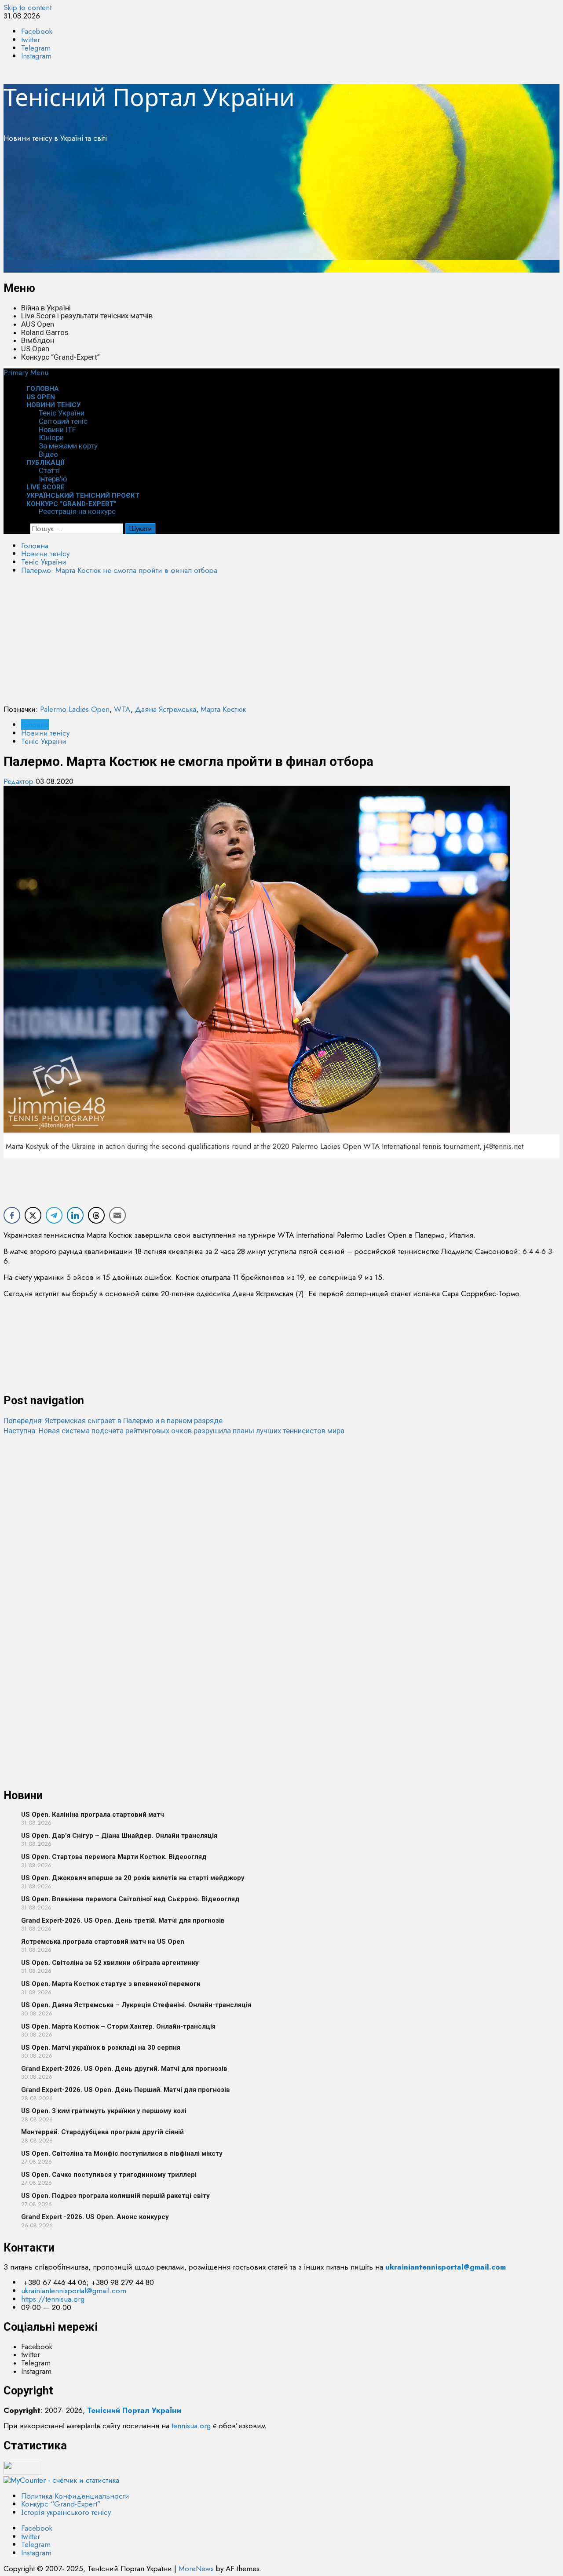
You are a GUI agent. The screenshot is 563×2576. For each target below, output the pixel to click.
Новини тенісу (53, 405)
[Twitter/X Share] (33, 1215)
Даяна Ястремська (166, 709)
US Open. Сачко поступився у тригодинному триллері (109, 2175)
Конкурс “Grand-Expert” (60, 357)
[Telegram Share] (54, 1215)
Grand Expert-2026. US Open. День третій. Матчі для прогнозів (123, 1920)
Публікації (46, 463)
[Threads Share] (96, 1215)
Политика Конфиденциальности (75, 2496)
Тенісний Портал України (149, 97)
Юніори (51, 437)
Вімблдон (38, 340)
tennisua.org (191, 2426)
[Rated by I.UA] (23, 2472)
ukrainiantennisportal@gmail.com (74, 2291)
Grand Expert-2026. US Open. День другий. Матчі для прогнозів (124, 2069)
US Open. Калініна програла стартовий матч (93, 1814)
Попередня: (113, 1421)
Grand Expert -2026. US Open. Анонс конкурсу (95, 2217)
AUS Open (38, 324)
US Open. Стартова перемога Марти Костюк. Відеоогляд (114, 1857)
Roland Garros (45, 332)
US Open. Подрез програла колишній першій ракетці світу (115, 2196)
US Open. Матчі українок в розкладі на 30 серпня (101, 2048)
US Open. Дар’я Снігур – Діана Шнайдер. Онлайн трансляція (119, 1836)
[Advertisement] (267, 211)
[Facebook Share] (12, 1215)
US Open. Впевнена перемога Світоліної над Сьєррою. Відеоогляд (130, 1899)
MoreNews (196, 2569)
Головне (35, 725)
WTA (122, 709)
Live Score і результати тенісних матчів (87, 316)
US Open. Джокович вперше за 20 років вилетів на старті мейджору (133, 1878)
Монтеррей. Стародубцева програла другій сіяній (102, 2132)
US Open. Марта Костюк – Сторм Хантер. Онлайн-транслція (118, 2026)
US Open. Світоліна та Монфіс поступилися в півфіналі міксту (122, 2153)
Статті (49, 470)
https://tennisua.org (53, 2299)
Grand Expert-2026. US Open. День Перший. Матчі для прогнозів (126, 2090)
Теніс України (62, 413)
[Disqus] (281, 1545)
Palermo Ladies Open (75, 709)
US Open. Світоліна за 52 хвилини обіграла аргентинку (110, 1963)
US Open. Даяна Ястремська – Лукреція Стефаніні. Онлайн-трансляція (136, 2005)
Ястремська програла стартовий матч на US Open (103, 1942)
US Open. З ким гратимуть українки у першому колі (104, 2111)
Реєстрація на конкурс (77, 511)
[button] (26, 372)
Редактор (20, 781)
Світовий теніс (63, 421)
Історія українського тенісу (66, 2512)
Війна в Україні (46, 308)
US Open (35, 349)
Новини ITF (57, 430)
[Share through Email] (117, 1215)
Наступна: (174, 1431)
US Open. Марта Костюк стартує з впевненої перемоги (111, 1984)
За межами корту (68, 446)
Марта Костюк (223, 709)
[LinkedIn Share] (75, 1215)
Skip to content (27, 7)
